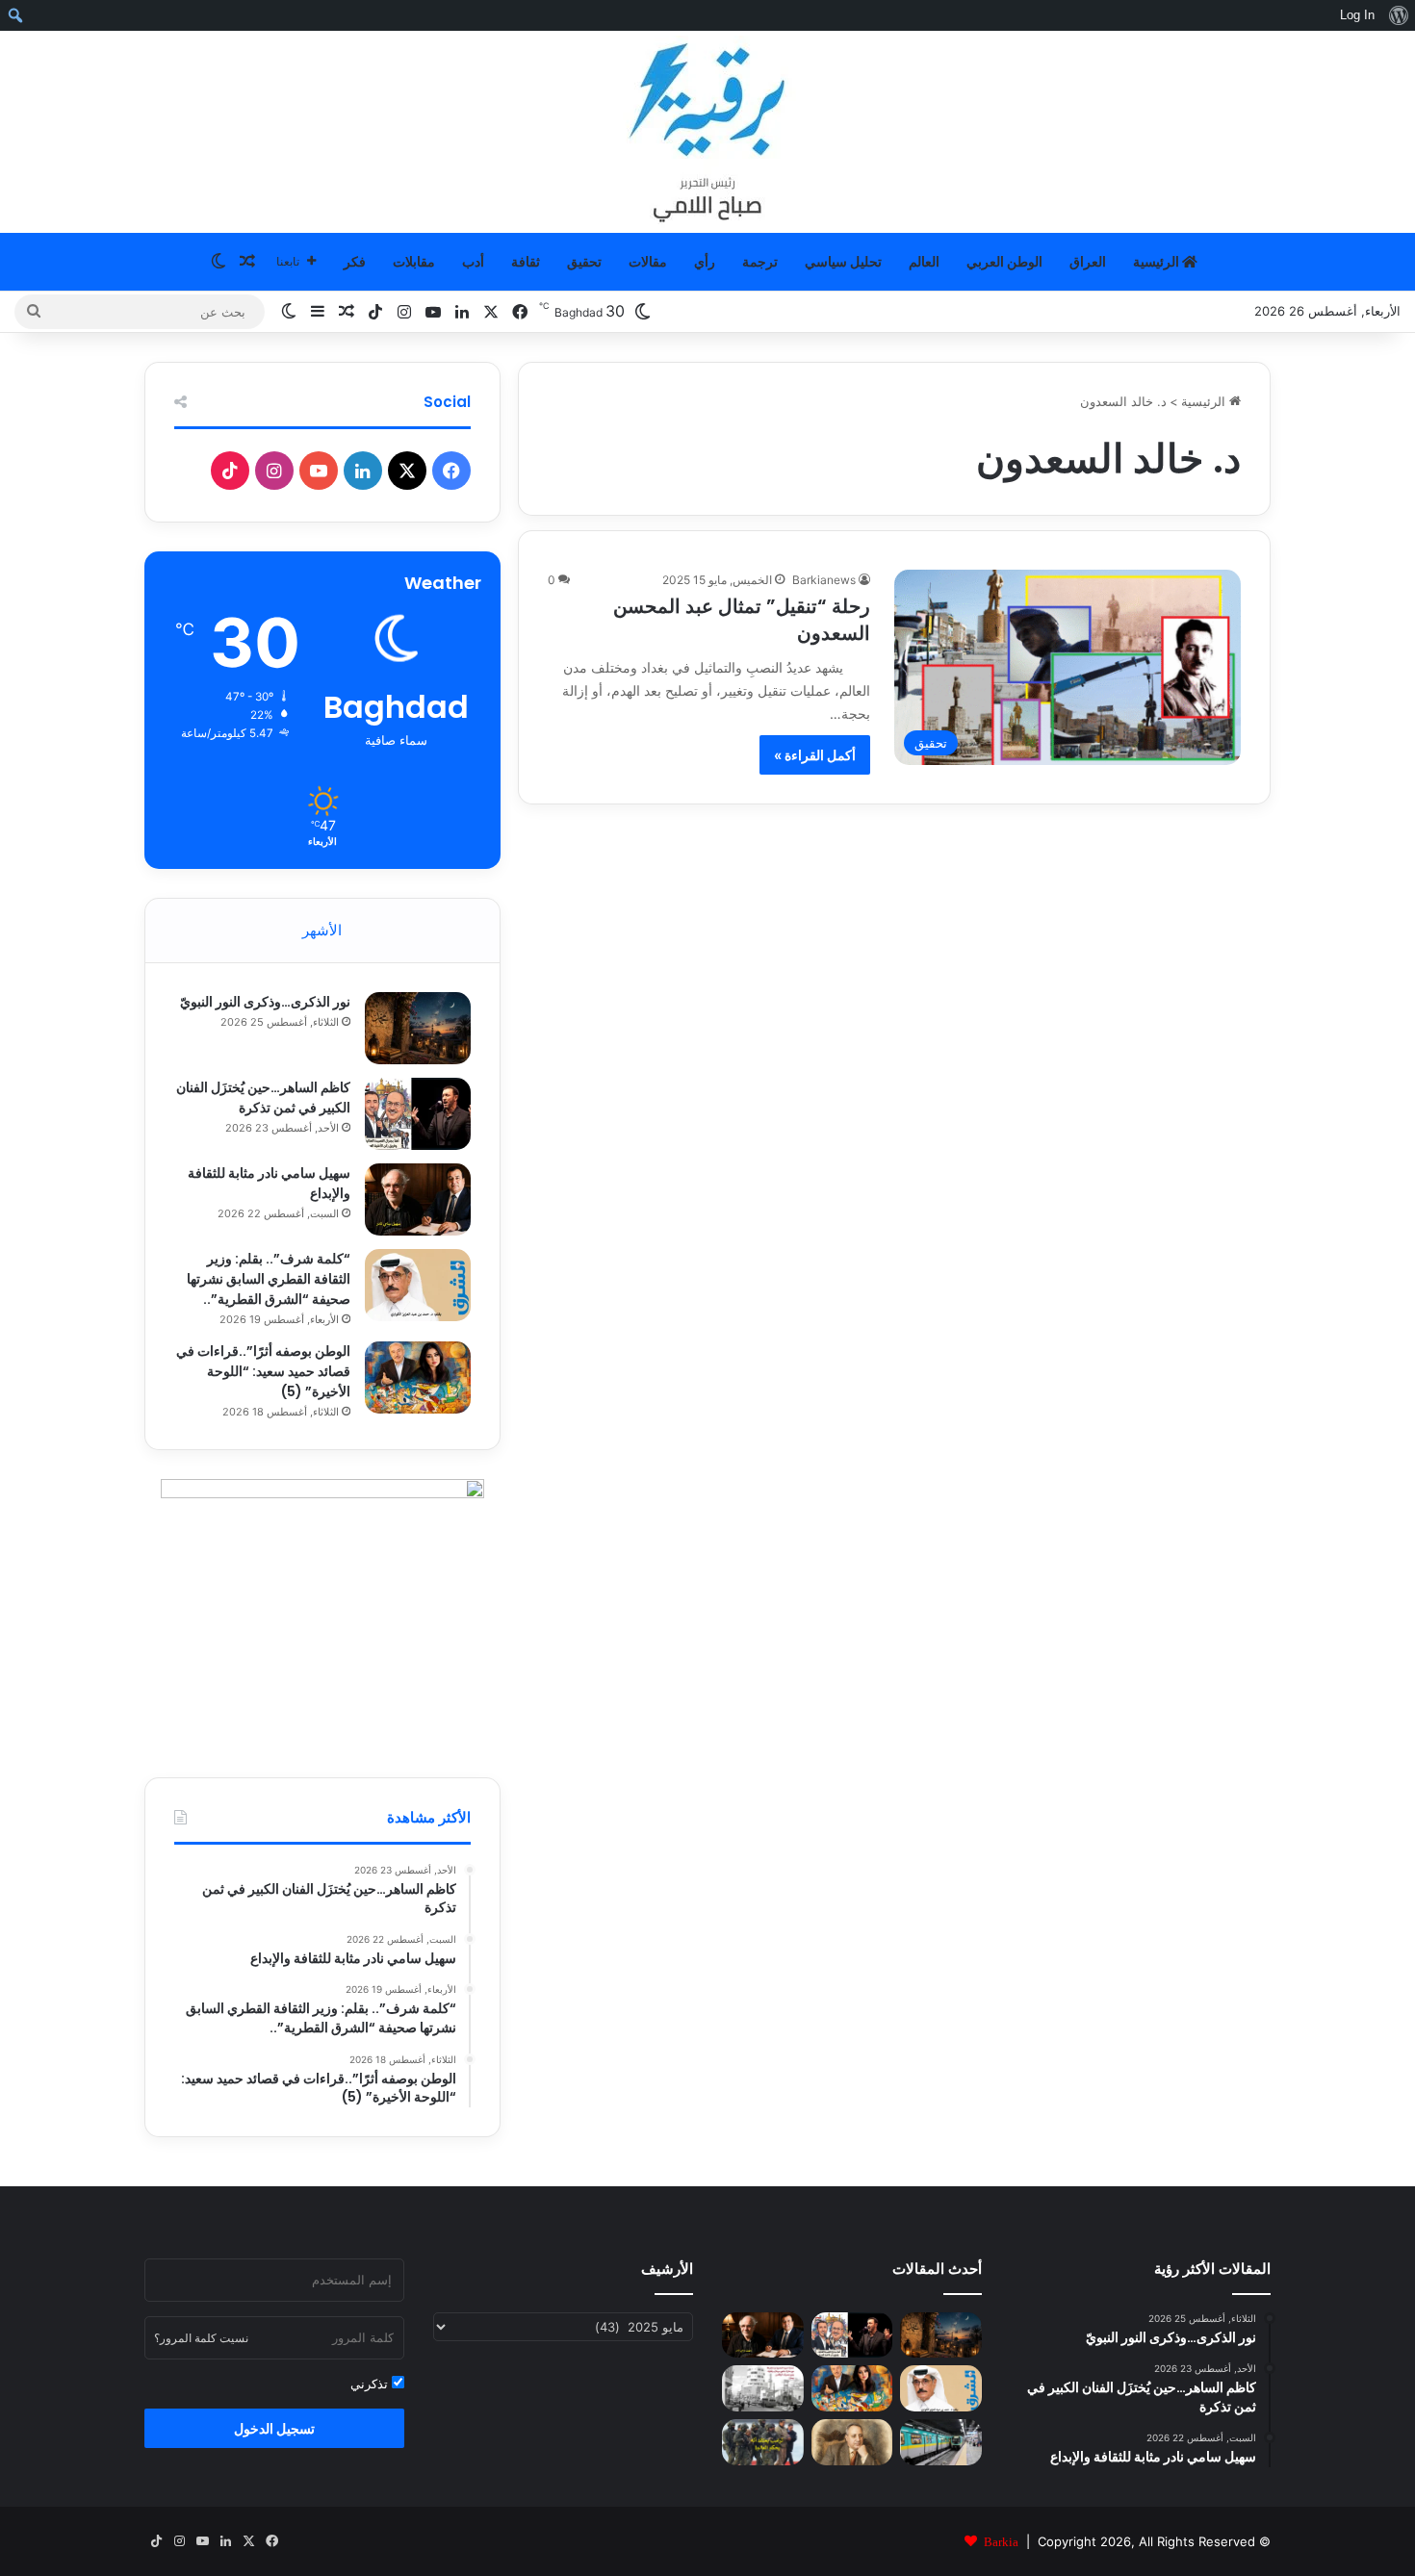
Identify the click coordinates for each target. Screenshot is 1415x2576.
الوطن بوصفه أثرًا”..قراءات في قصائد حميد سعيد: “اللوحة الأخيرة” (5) (263, 1371)
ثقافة (526, 261)
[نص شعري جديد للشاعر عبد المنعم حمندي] (852, 2442)
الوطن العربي (1004, 261)
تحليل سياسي (843, 261)
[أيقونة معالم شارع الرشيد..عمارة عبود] (763, 2388)
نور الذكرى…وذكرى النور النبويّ (265, 1002)
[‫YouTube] (319, 471)
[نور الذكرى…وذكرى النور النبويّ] (418, 1028)
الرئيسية (1158, 261)
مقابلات (414, 261)
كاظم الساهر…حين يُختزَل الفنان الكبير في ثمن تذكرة (263, 1097)
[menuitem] (1398, 15)
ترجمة (760, 261)
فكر (355, 261)
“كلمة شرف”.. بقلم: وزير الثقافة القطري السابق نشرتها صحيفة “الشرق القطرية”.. (269, 1279)
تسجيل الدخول (274, 2428)
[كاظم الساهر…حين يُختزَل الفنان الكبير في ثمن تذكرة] (418, 1114)
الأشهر (322, 930)
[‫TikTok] (230, 471)
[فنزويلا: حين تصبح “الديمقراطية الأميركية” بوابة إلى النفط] (763, 2442)
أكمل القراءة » (815, 755)
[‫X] (407, 471)
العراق (1088, 261)
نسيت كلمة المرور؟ (201, 2338)
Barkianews (824, 580)
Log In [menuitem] (1357, 15)
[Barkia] (707, 132)
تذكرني (371, 2384)
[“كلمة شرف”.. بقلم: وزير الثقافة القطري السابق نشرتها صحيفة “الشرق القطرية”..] (418, 1285)
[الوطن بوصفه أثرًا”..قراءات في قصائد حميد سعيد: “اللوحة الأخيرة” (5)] (418, 1377)
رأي (705, 261)
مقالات (648, 261)
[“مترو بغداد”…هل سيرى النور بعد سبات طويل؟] (941, 2442)
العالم (924, 261)
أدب (473, 261)
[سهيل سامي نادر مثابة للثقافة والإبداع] (418, 1199)
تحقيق (584, 261)
